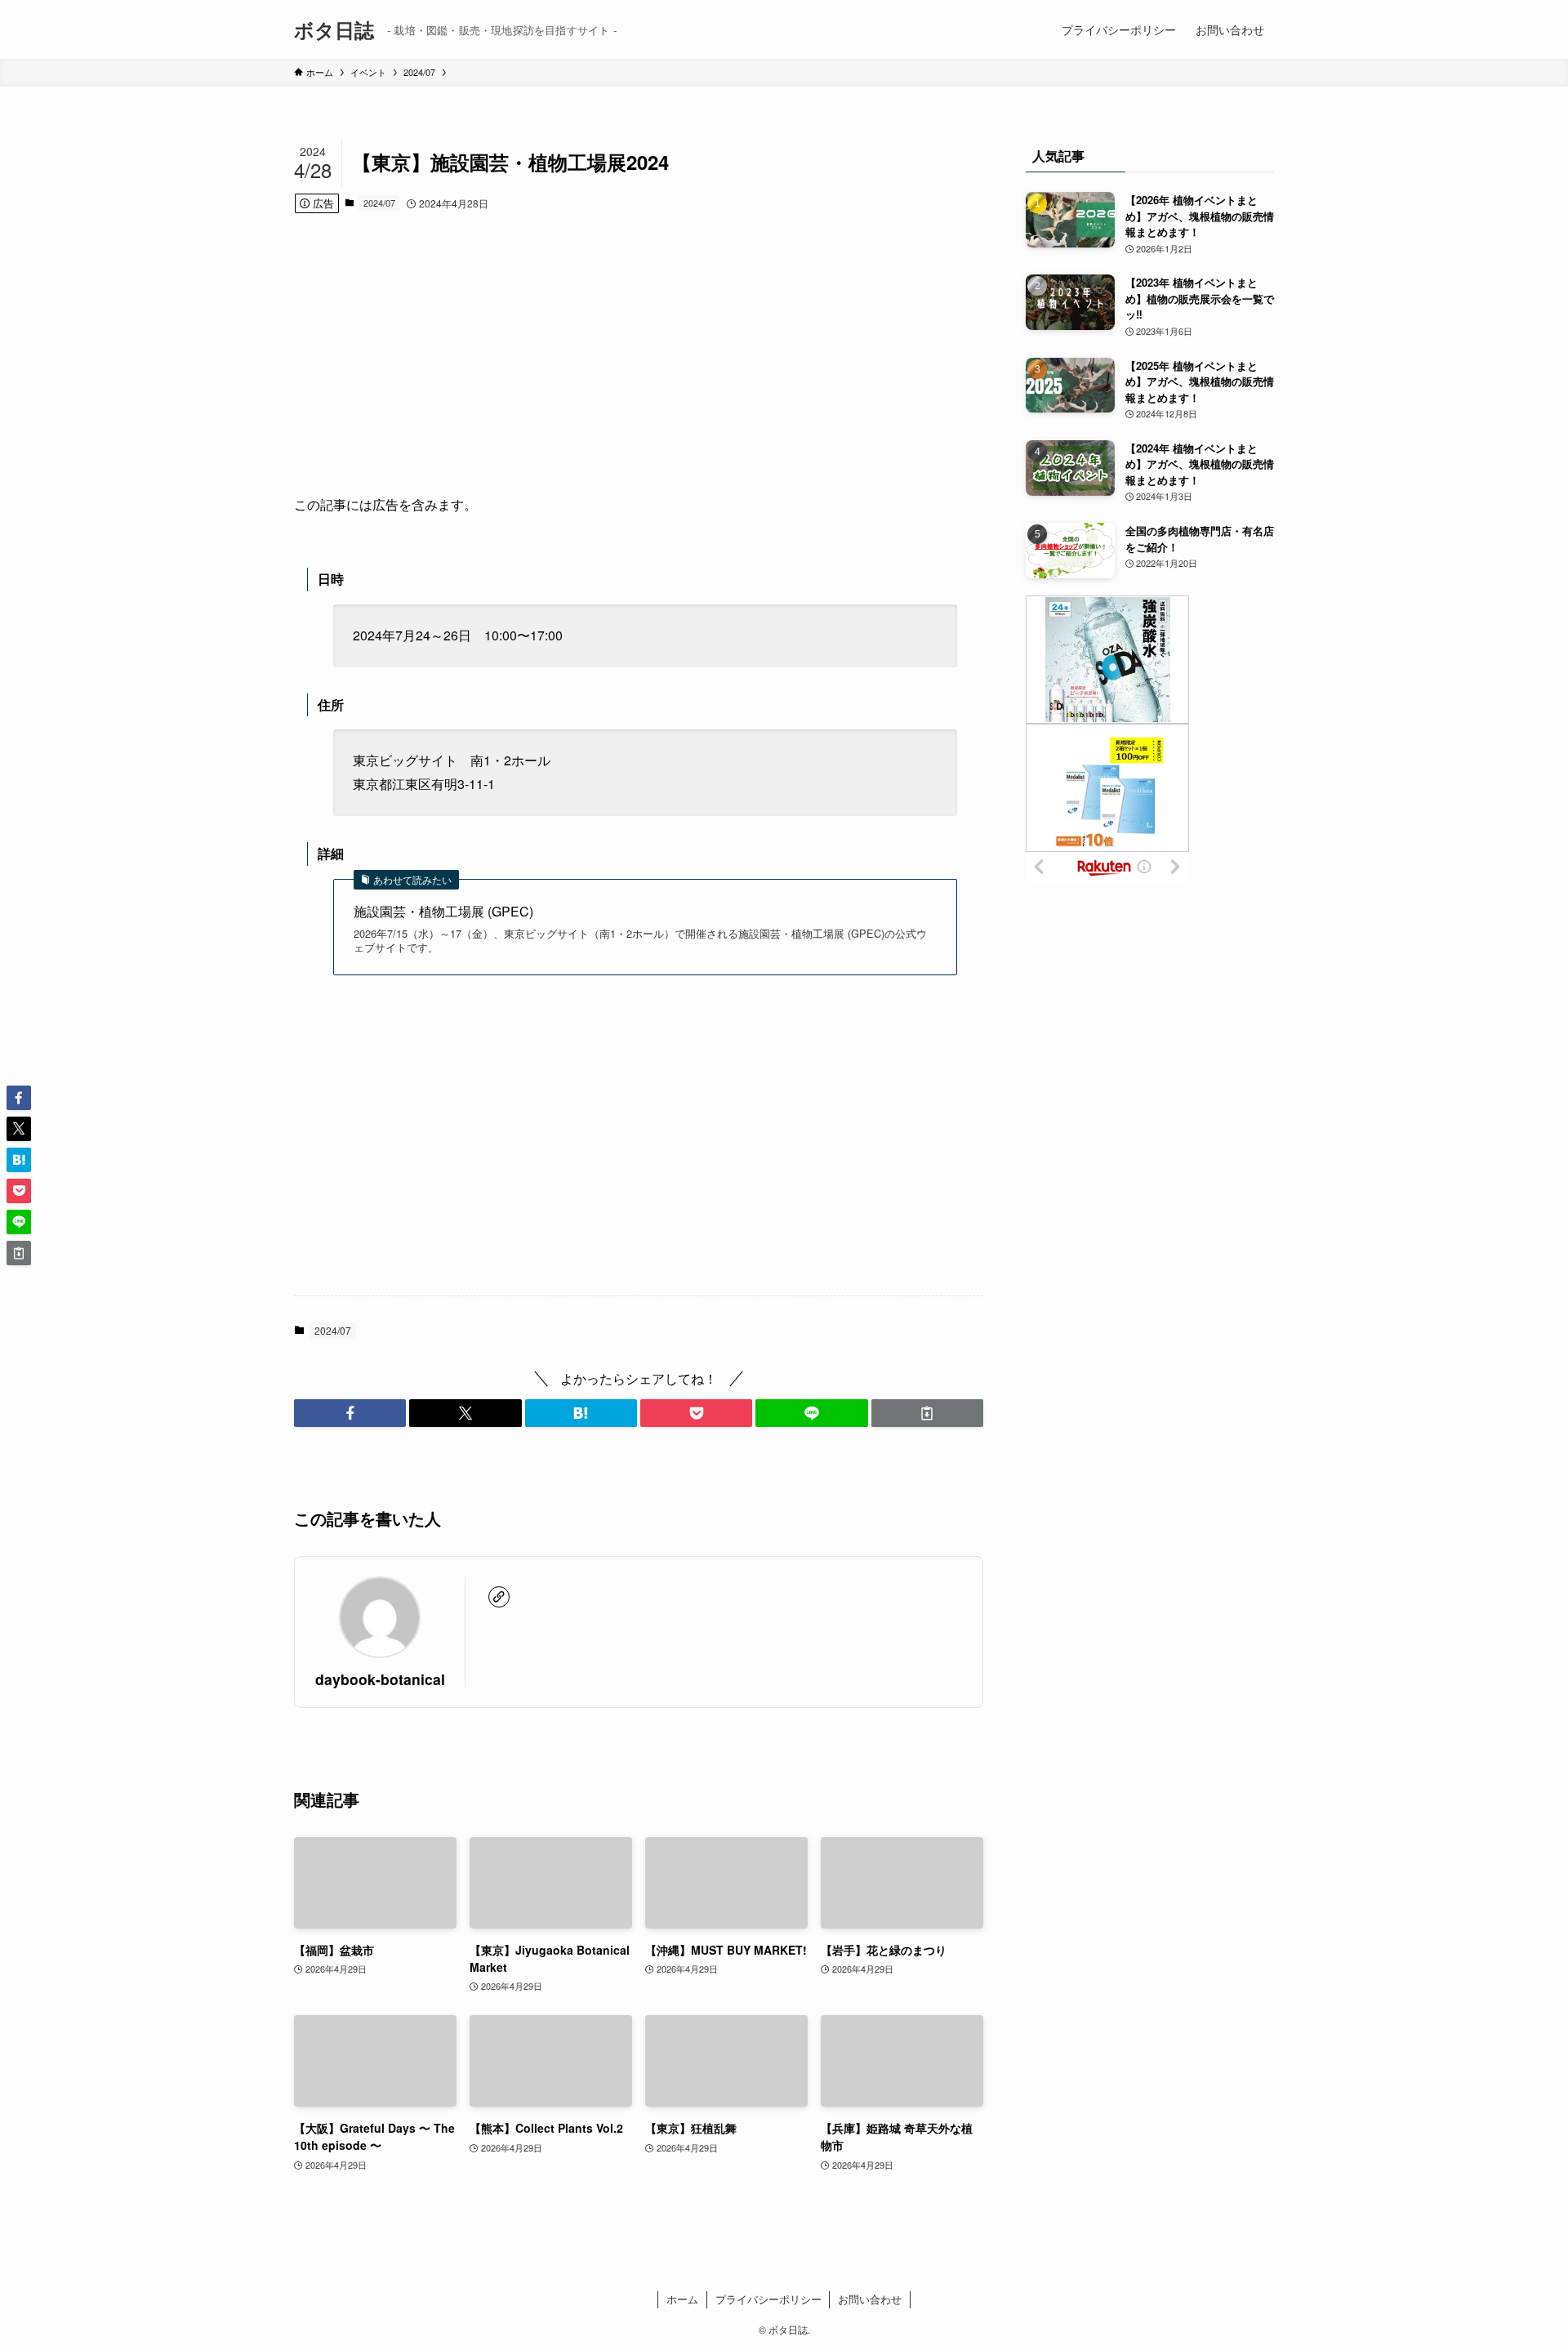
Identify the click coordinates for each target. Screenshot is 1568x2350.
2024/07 (379, 203)
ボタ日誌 (334, 29)
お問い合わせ (870, 2299)
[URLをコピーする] (927, 1413)
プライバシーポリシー (768, 2299)
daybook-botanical (380, 1679)
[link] (499, 1597)
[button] (350, 1413)
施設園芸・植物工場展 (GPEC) (443, 912)
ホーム (682, 2299)
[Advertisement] (639, 354)
